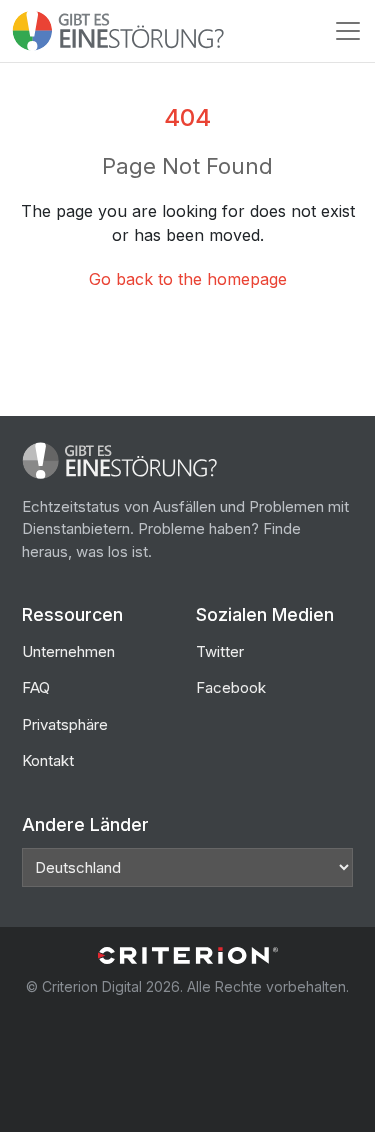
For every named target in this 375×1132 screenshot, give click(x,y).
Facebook (231, 687)
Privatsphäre (65, 724)
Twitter (220, 651)
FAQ (36, 687)
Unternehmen (68, 651)
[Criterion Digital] (188, 955)
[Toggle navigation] (348, 31)
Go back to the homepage (188, 279)
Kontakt (48, 760)
